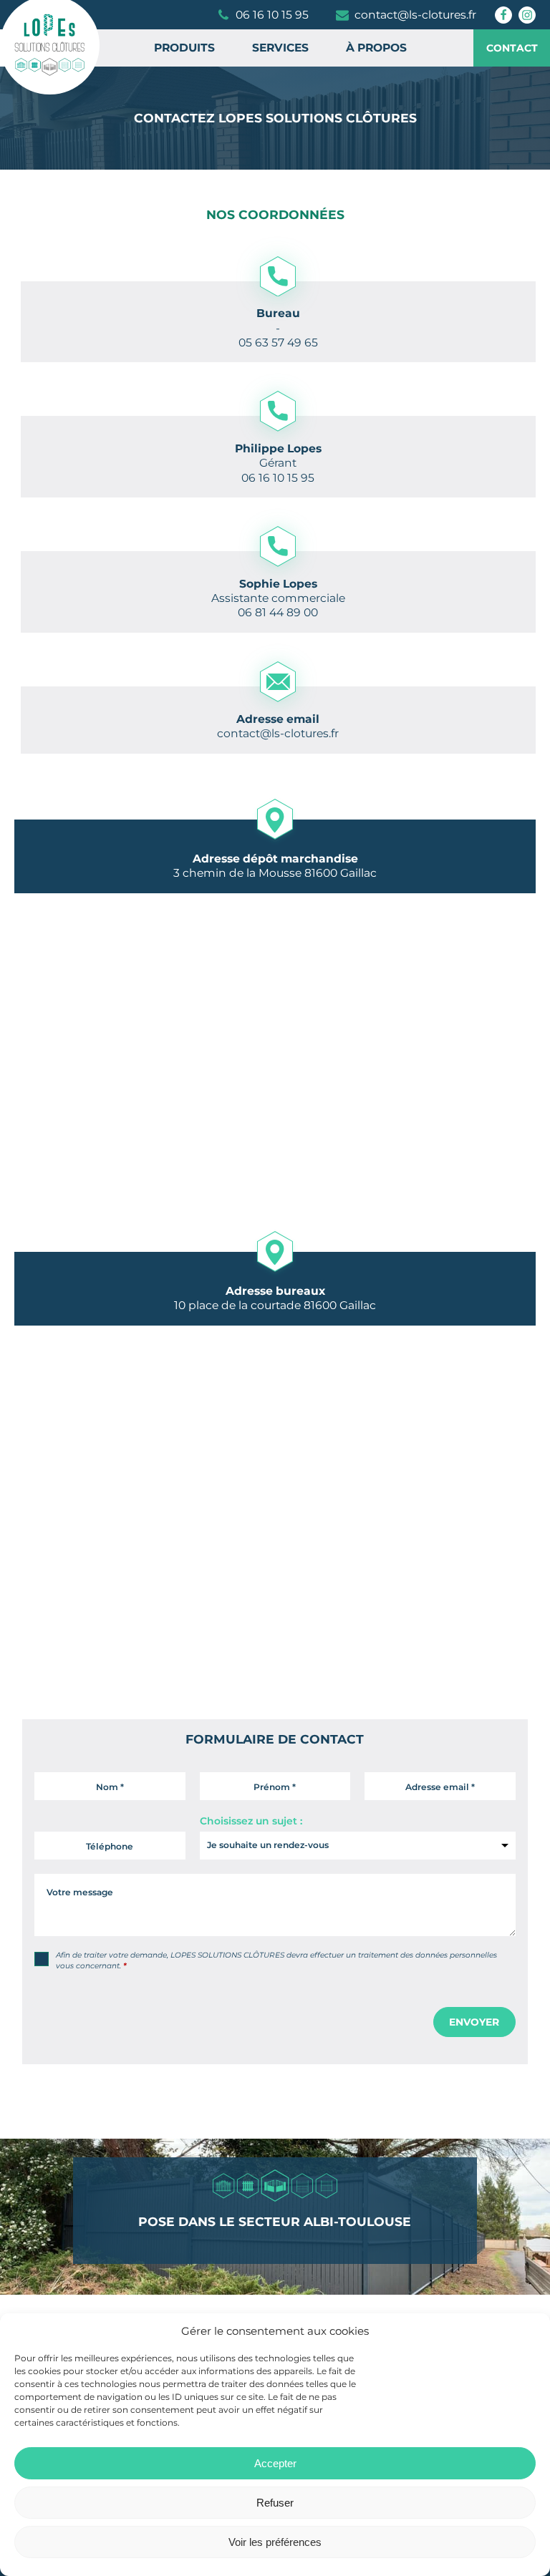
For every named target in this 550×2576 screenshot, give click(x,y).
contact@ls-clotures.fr (278, 733)
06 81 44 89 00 (278, 612)
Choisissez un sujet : (251, 1821)
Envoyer (474, 2022)
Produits (184, 48)
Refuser (275, 2503)
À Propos (376, 48)
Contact (512, 48)
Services (280, 48)
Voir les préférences (275, 2542)
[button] (264, 15)
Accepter (275, 2463)
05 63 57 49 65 (278, 342)
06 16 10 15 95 (278, 478)
